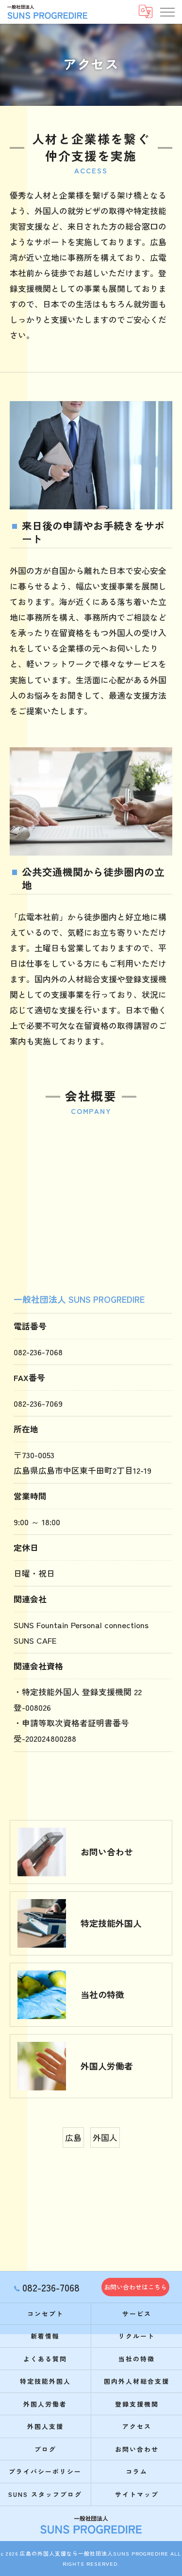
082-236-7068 (38, 1352)
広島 (73, 2137)
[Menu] (167, 12)
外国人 (105, 2137)
